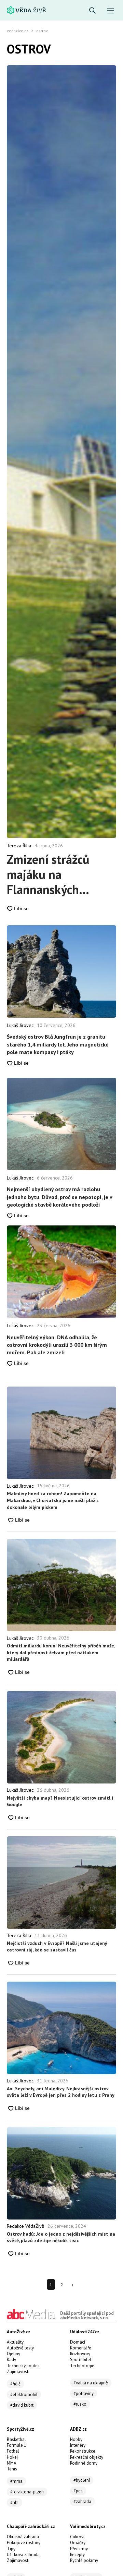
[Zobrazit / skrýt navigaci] (111, 11)
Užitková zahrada (23, 2555)
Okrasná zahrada (23, 2537)
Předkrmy (79, 2549)
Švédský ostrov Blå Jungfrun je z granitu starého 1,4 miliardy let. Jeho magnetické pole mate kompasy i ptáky (58, 1044)
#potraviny (84, 2393)
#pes (78, 2491)
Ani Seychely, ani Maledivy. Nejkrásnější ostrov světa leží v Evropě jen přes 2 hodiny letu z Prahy (61, 2092)
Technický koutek (23, 2366)
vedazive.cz (18, 31)
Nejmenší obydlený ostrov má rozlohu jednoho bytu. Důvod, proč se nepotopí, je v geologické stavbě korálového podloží (59, 1197)
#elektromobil (24, 2394)
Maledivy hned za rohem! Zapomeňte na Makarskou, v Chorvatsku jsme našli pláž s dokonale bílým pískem (53, 1500)
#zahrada (82, 2501)
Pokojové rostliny (24, 2543)
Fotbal (13, 2451)
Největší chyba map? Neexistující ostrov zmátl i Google (60, 1801)
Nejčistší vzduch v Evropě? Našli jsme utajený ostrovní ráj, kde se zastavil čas (57, 1947)
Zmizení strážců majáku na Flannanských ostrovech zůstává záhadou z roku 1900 (54, 874)
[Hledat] (92, 11)
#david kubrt (22, 2405)
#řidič (15, 2384)
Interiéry (78, 2445)
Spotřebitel (81, 2360)
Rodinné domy (84, 2463)
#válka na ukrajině (91, 2383)
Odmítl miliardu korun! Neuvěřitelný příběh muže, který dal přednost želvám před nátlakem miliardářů (61, 1652)
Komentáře (81, 2348)
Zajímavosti (18, 2372)
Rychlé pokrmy (84, 2560)
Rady (11, 2360)
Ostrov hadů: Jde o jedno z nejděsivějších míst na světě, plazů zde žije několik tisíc (61, 2237)
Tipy (11, 2549)
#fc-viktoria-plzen (27, 2492)
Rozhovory (80, 2354)
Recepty (77, 2555)
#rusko (80, 2404)
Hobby (76, 2439)
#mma (16, 2481)
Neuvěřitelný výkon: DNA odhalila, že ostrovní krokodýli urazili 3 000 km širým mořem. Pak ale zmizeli (57, 1345)
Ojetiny (13, 2354)
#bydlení (82, 2480)
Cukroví (77, 2537)
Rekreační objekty (87, 2457)
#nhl (15, 2502)
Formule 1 (17, 2445)
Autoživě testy (20, 2348)
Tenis (12, 2469)
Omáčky (78, 2543)
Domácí (78, 2342)
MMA (12, 2463)
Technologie (82, 2366)
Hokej (12, 2457)
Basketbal (16, 2439)
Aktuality (15, 2342)
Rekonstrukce (83, 2451)
